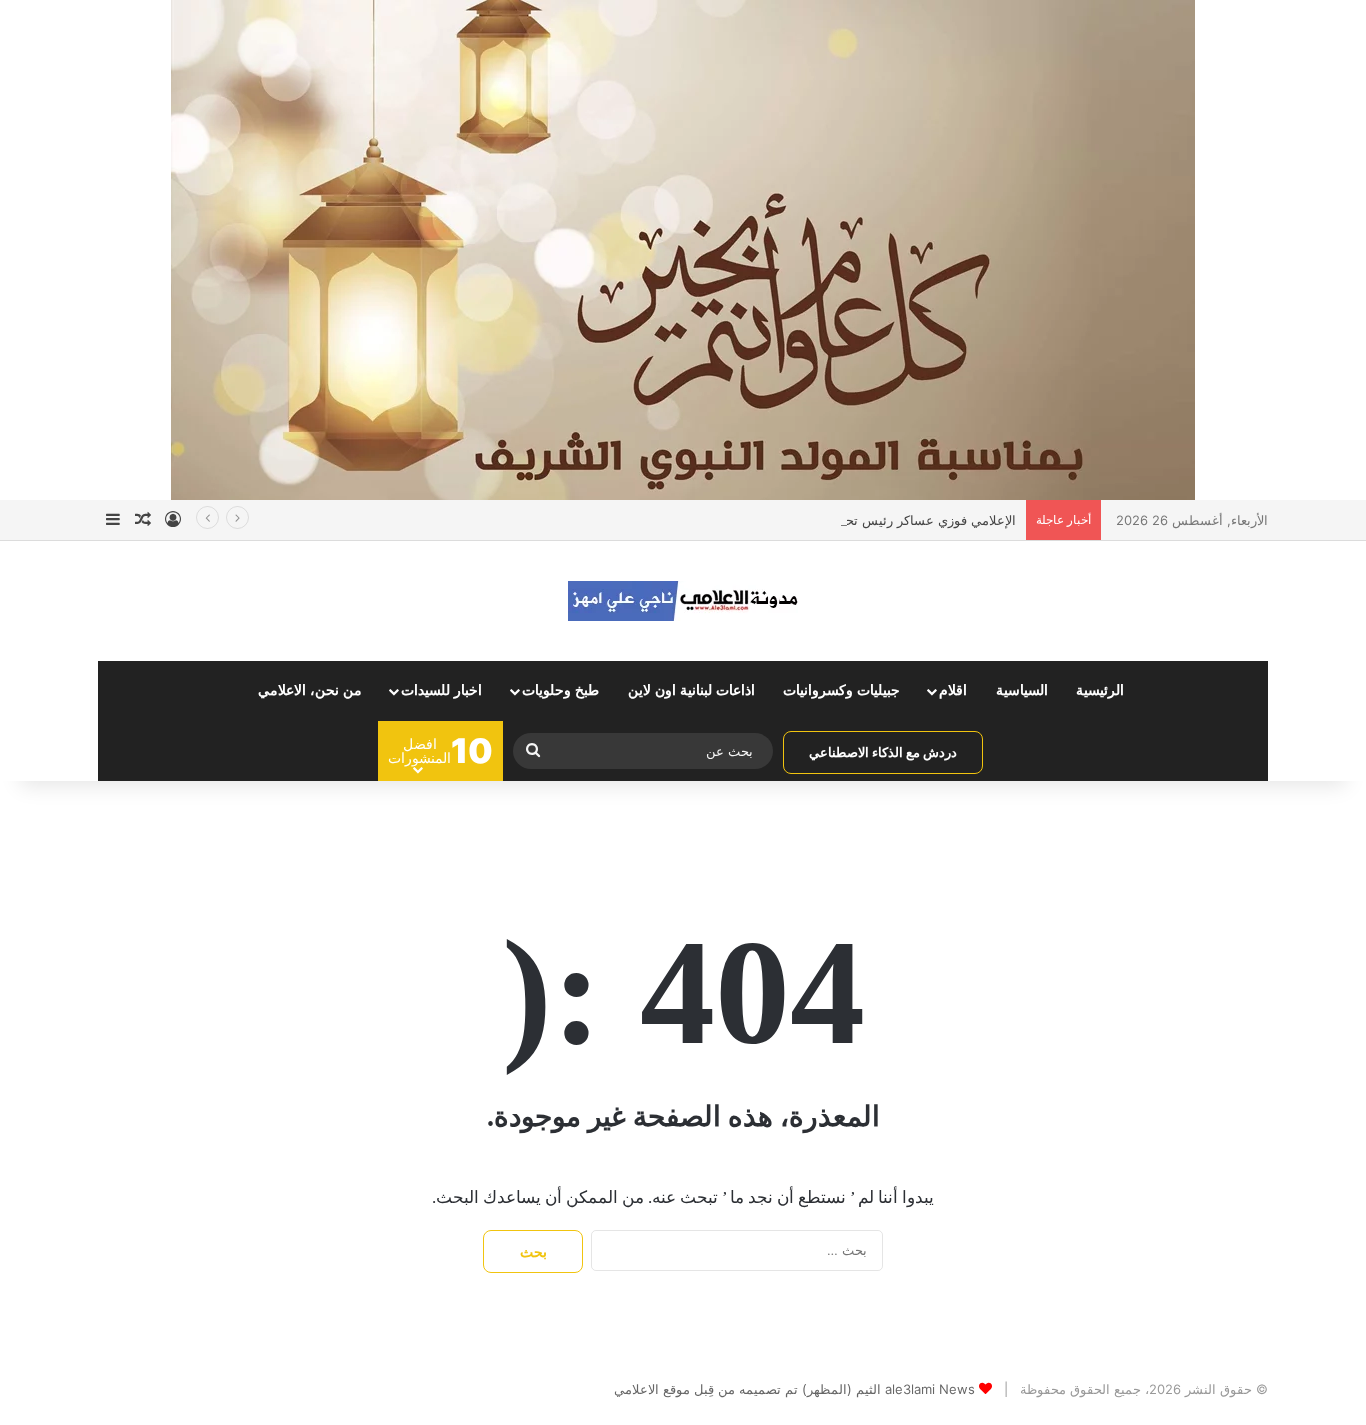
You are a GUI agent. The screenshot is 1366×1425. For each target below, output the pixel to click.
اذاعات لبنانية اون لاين (691, 690)
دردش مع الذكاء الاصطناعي (883, 752)
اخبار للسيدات (441, 690)
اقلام (953, 690)
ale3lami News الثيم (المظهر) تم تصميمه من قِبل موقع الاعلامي (794, 1389)
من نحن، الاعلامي (310, 690)
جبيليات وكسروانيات (841, 690)
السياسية (1022, 690)
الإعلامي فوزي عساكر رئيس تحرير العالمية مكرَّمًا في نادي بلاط (843, 520)
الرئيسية (1100, 690)
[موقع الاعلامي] (683, 601)
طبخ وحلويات (560, 690)
